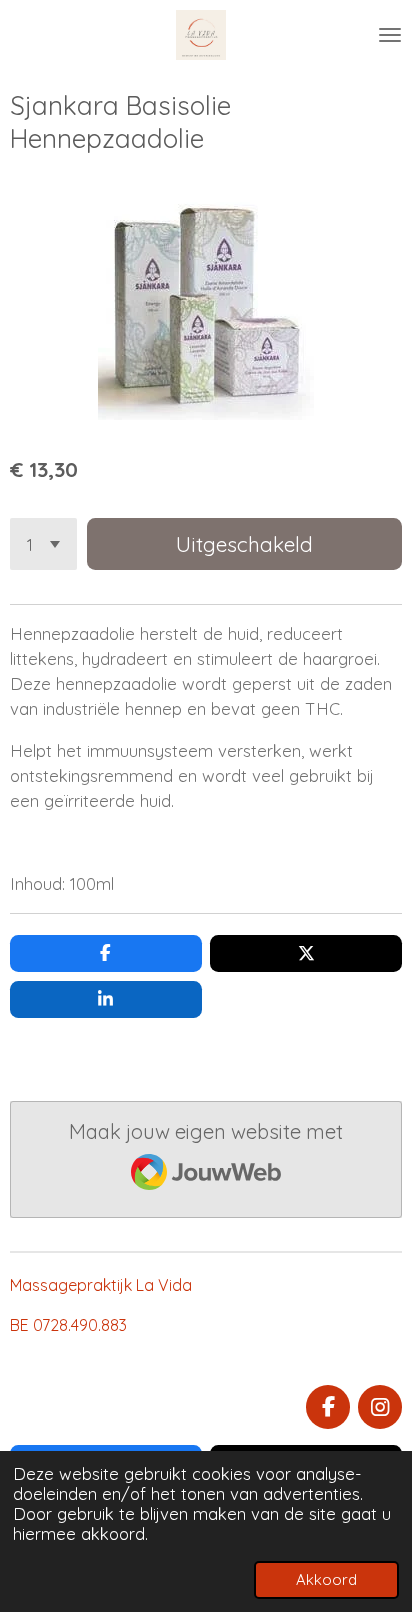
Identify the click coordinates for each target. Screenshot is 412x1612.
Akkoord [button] (326, 1579)
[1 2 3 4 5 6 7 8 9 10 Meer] (43, 544)
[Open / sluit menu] (390, 35)
